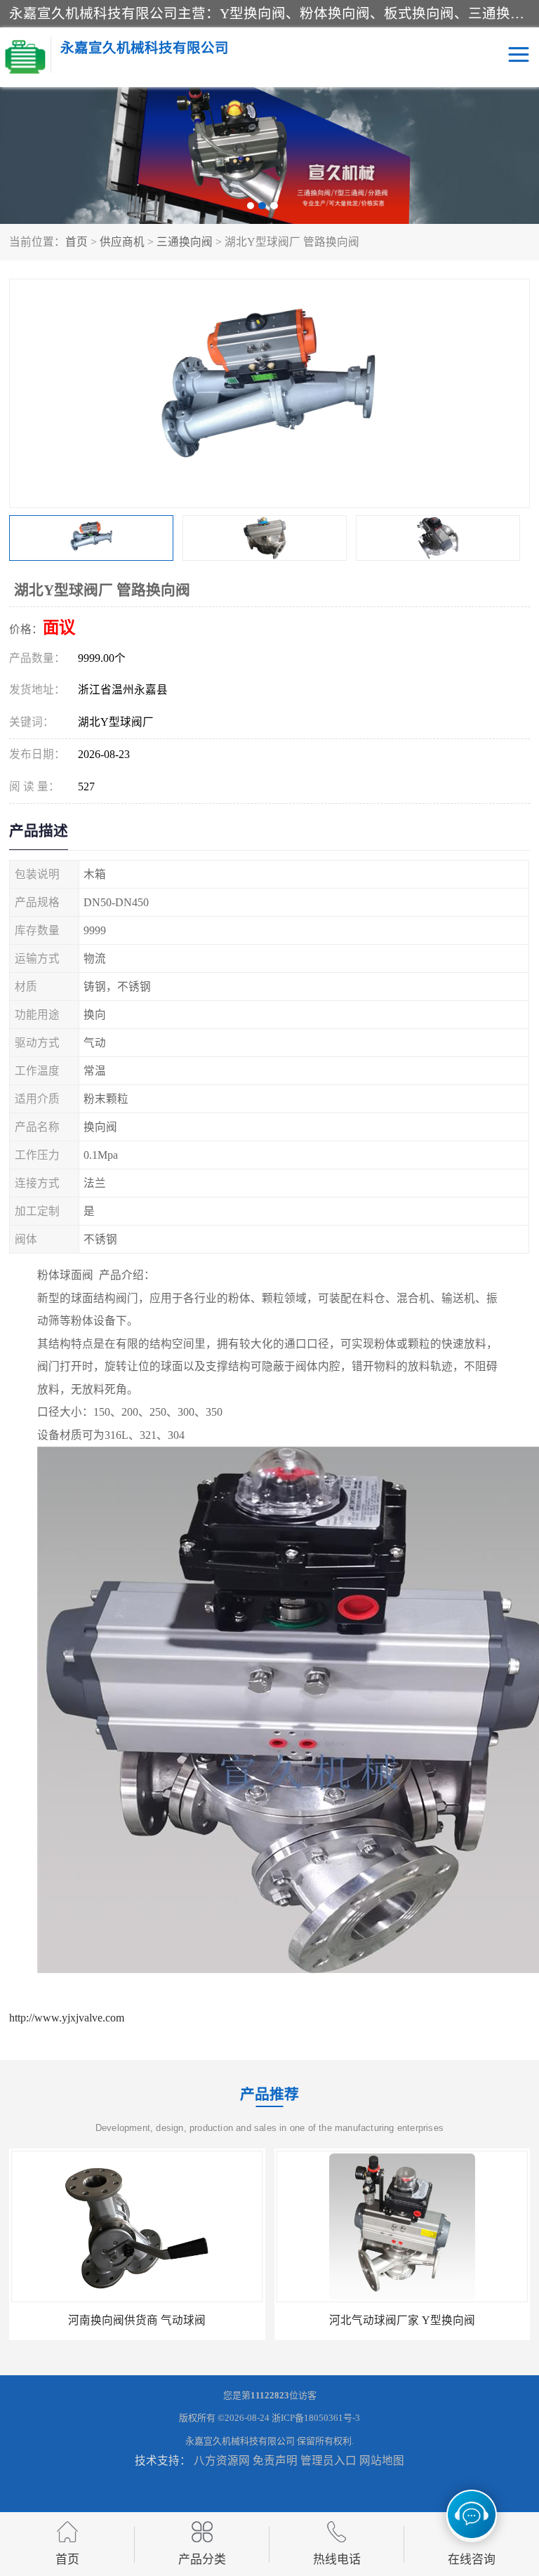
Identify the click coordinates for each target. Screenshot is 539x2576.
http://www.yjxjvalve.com (67, 2018)
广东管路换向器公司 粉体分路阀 (402, 2320)
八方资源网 (222, 2461)
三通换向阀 (185, 242)
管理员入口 (328, 2461)
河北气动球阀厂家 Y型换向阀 (137, 2320)
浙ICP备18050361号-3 (316, 2418)
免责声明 (275, 2461)
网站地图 (382, 2461)
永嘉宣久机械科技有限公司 (240, 2441)
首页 (76, 242)
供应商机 (122, 242)
